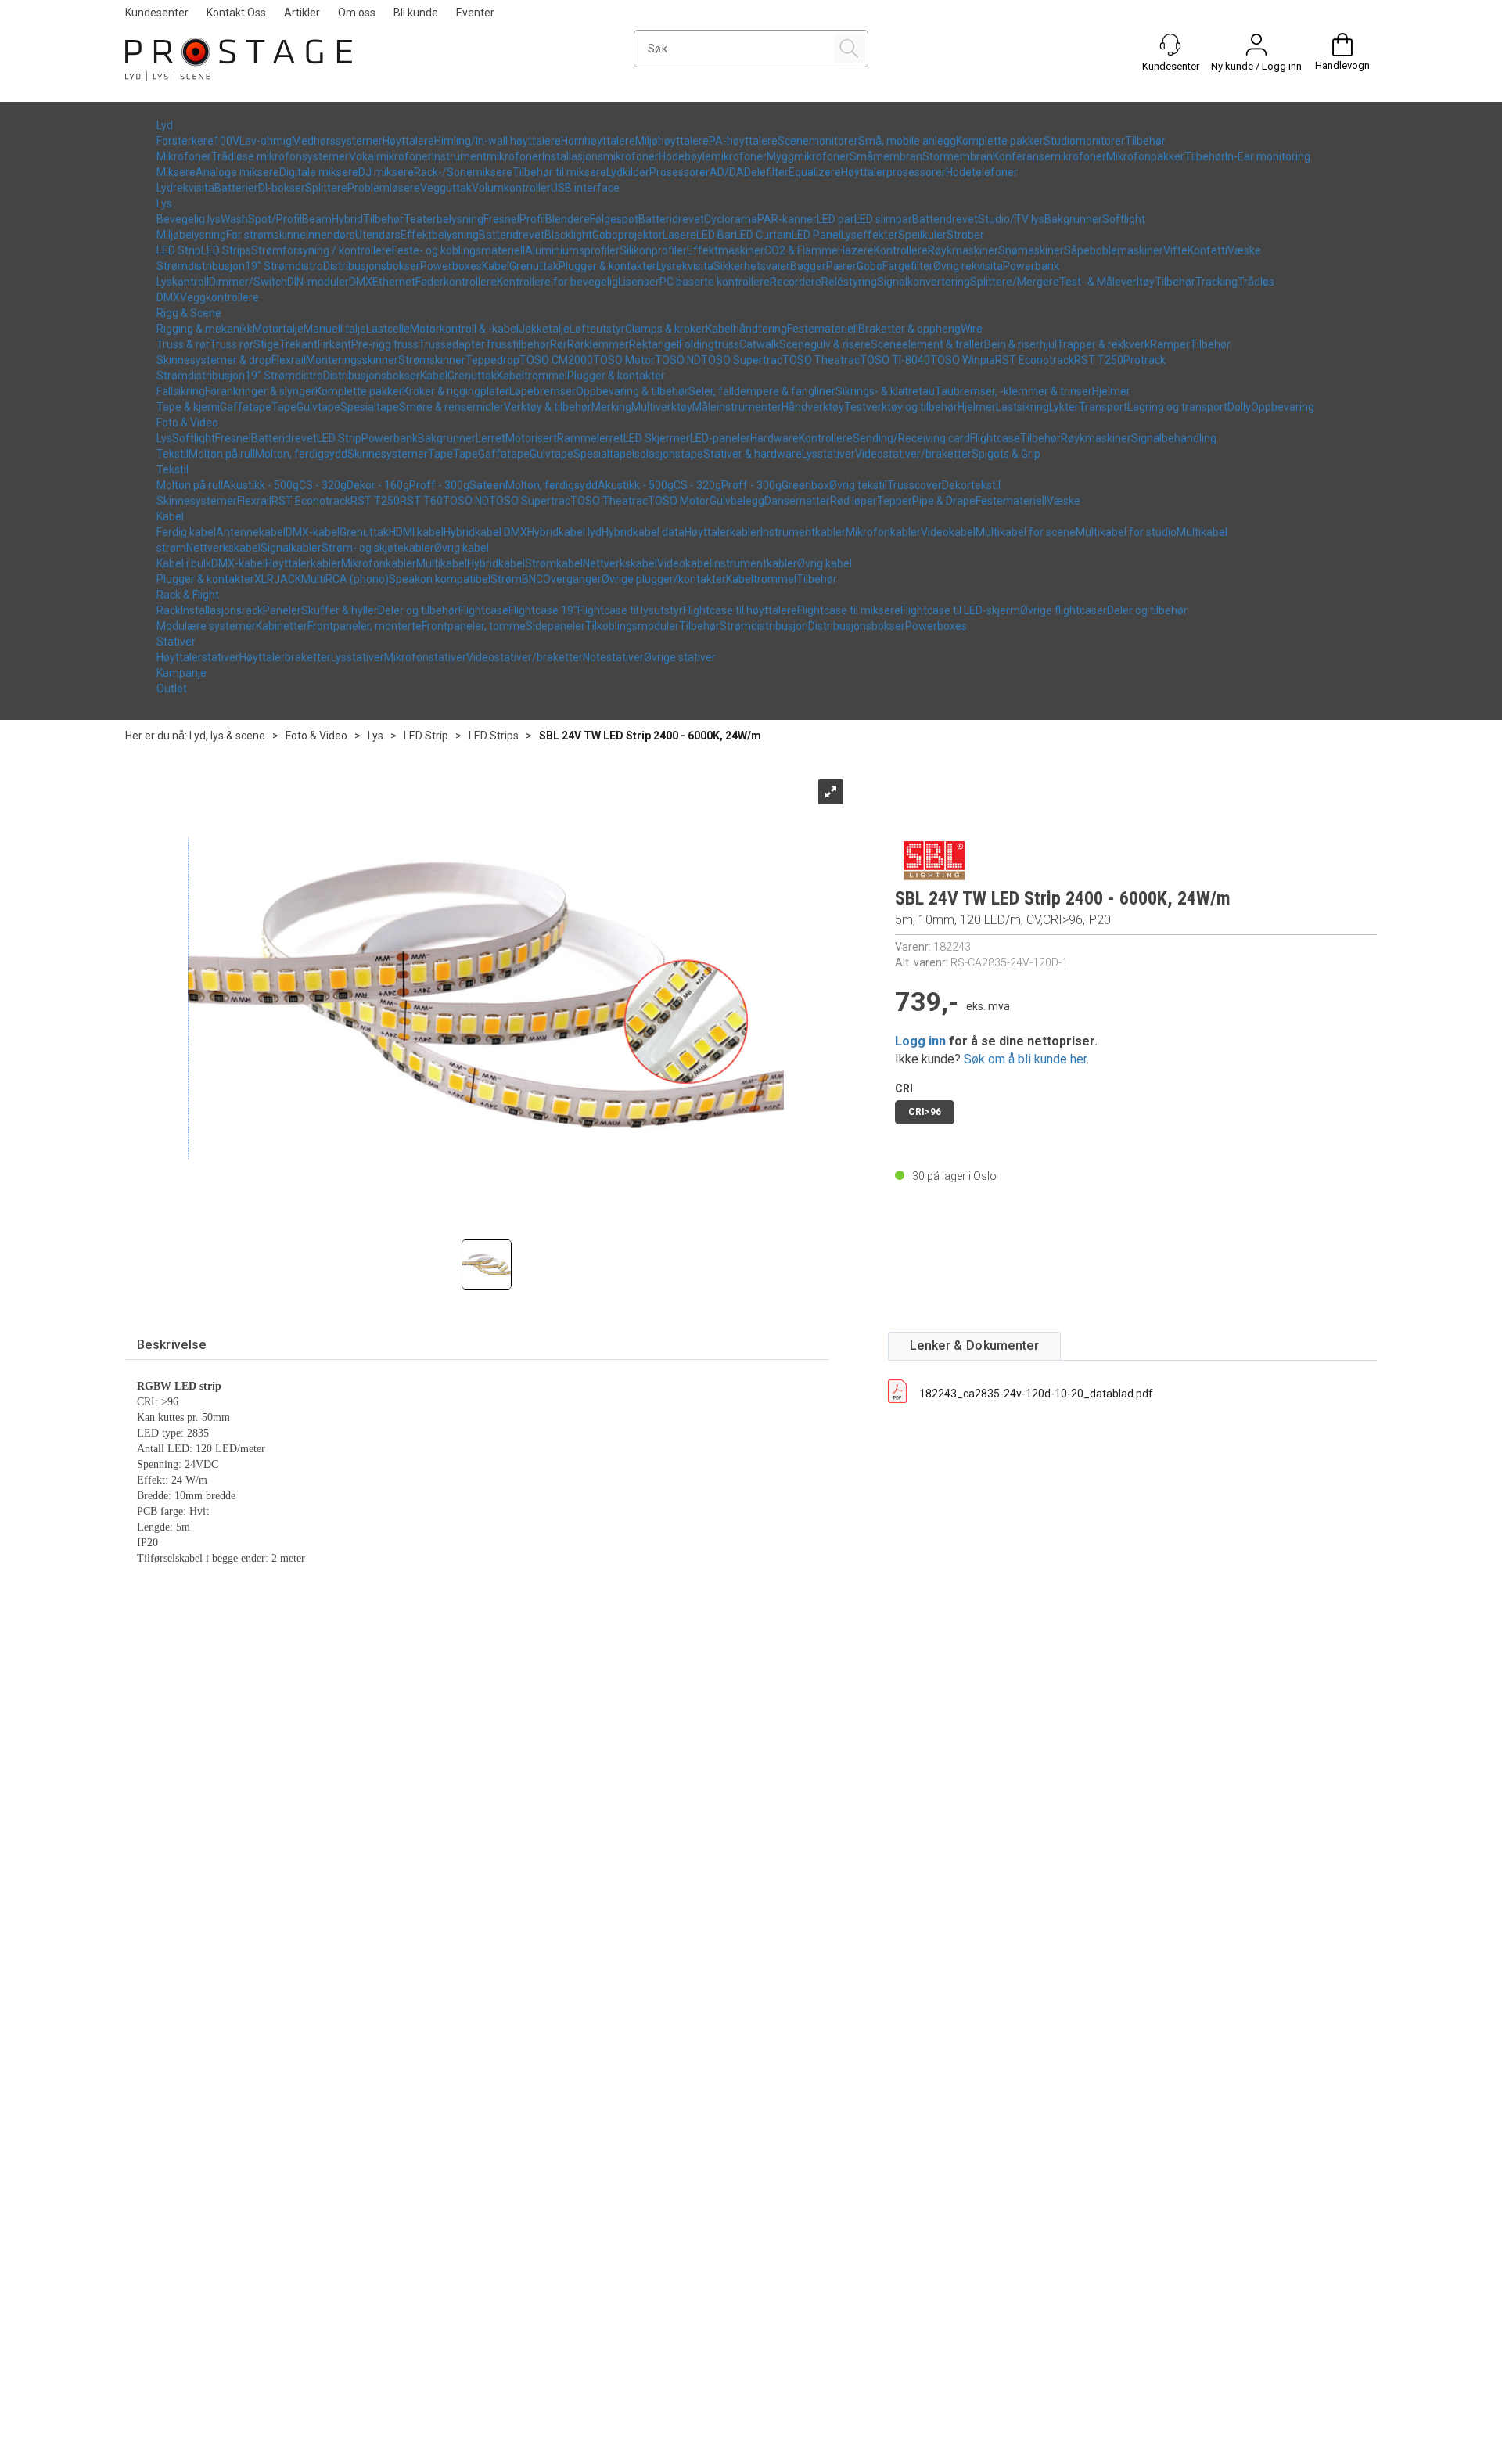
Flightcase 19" (543, 610)
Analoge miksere (237, 172)
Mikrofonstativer (425, 657)
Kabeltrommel (532, 376)
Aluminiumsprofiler (572, 250)
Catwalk (759, 344)
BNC (532, 579)
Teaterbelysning (444, 219)
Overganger (572, 579)
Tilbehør (1145, 141)
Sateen (487, 485)
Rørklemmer (598, 344)
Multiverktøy (662, 407)
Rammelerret (590, 438)
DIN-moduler (318, 282)
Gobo (870, 266)
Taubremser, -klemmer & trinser (1013, 391)
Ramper (1170, 344)
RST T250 (1099, 360)
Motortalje (278, 329)
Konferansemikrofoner (1049, 156)
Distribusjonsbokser (372, 266)
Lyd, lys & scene (227, 736)
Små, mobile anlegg (907, 141)
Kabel (496, 266)
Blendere (568, 219)
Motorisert (531, 438)
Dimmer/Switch (248, 282)
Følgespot (614, 219)
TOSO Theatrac (821, 360)
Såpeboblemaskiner (1114, 250)
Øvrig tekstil (858, 485)
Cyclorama (731, 219)
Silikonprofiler (653, 250)
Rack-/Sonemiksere (463, 172)
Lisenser (639, 282)
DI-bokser (282, 188)
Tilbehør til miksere (559, 172)
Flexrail (289, 360)
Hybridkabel (496, 563)
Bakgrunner (1073, 219)
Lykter (1064, 407)
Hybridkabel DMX (485, 532)
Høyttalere (408, 141)
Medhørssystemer (337, 141)
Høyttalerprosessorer (893, 172)
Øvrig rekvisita (968, 266)
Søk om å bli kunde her (1025, 1059)
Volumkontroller (511, 188)
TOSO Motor (624, 360)
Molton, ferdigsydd (301, 454)
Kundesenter (157, 13)
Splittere (326, 188)
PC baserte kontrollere (715, 282)
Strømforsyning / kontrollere (322, 250)
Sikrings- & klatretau (885, 391)
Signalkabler (291, 548)
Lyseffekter (870, 235)
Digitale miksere (319, 172)
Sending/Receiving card (911, 438)
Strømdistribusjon (201, 266)
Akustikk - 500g (261, 485)
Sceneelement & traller (927, 344)
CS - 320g (323, 485)
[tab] (172, 1345)
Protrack (1144, 360)
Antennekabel (251, 532)
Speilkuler (922, 235)
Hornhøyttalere (598, 141)
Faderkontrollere (456, 282)
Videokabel (948, 532)
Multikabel (442, 563)
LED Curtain (763, 235)
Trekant (298, 344)
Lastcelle (388, 329)
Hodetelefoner (982, 172)
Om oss (357, 13)
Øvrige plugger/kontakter (664, 579)
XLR (264, 579)
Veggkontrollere (219, 297)
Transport (1103, 407)
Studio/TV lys (1011, 219)
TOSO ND (678, 360)
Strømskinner (432, 360)
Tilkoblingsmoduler (632, 626)
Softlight (1124, 219)
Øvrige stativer (680, 657)
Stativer (176, 642)
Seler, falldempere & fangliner (762, 391)
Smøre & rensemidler (451, 407)
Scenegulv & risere (825, 344)
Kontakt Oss (236, 13)
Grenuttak (534, 266)
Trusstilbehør (517, 344)
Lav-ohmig (266, 141)
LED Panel (816, 235)
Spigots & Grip (1006, 454)
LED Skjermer (657, 438)
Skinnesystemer (388, 454)
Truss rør (232, 344)
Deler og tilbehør (418, 610)
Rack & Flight (188, 595)
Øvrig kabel (462, 548)
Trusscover (914, 485)
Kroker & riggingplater (456, 391)
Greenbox (805, 485)
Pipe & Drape (944, 501)
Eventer (475, 13)
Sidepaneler (555, 626)
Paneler (282, 610)
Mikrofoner (184, 156)
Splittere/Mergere (1015, 282)
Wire (972, 329)
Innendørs (331, 235)
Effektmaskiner (726, 250)
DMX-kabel (313, 532)
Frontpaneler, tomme (474, 626)
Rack (169, 610)
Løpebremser (543, 391)
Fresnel (501, 219)
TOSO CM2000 (556, 360)
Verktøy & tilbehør (548, 407)
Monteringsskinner (352, 360)
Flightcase (995, 438)
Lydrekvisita (185, 188)
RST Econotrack (1035, 360)
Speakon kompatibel (440, 579)
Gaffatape (246, 407)
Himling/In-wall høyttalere (498, 141)
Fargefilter (908, 266)
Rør (559, 344)
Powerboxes (451, 266)
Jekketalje (544, 329)
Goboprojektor (627, 235)
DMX (361, 282)
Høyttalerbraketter (285, 657)
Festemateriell (823, 329)
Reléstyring (849, 282)
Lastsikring (1022, 407)
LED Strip (179, 250)
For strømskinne (266, 235)
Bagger (808, 266)
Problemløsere (384, 188)
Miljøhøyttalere (672, 141)
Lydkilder (628, 172)
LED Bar (715, 235)
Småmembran (886, 156)
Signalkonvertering (923, 282)
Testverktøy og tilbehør (901, 407)
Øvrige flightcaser (1064, 610)
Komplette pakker (1000, 141)
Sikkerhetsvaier (752, 266)
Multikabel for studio (1126, 532)
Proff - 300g (439, 485)
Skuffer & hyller (340, 610)
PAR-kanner (787, 219)
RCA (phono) (357, 579)
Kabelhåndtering (746, 329)
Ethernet (394, 282)
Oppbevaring (1283, 407)
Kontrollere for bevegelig (557, 282)
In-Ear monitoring (1268, 156)
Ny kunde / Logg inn (1256, 66)
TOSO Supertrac (742, 360)
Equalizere (815, 172)
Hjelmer (1111, 391)
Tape (284, 407)
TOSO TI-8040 (895, 360)
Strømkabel (554, 563)
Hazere (856, 250)
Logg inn (920, 1041)
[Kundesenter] (1170, 45)
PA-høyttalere (743, 141)
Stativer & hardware (753, 454)
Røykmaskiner (963, 250)
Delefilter (766, 172)
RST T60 (421, 501)
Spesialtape (370, 407)
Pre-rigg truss (385, 344)
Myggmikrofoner (808, 156)
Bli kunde (416, 13)
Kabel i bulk (184, 563)
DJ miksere (386, 172)
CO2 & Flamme (801, 250)
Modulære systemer (206, 626)
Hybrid (347, 219)
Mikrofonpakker (1145, 156)
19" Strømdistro (284, 266)
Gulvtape (318, 407)
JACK (287, 579)
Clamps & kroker (665, 329)
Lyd (165, 125)
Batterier (236, 188)
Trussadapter (452, 344)
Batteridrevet (671, 219)
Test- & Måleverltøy (1107, 282)
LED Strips (226, 250)
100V (226, 141)
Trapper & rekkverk (1103, 344)
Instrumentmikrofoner (487, 156)
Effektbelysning (440, 235)
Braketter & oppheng (909, 329)
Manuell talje (335, 329)
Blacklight (568, 235)
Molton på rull (222, 454)
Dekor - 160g (378, 485)
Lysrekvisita (685, 266)
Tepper (895, 501)
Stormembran (958, 156)
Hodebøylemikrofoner (713, 156)
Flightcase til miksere (849, 610)
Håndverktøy (813, 407)
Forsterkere (185, 141)
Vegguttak (446, 188)
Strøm (506, 579)
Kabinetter (282, 626)
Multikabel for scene (1026, 532)
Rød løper (853, 501)
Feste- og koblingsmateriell (458, 250)
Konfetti (1207, 250)
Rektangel (654, 344)
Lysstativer (828, 454)
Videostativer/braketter (913, 454)
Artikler (302, 13)
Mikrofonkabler (883, 532)
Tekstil (172, 454)
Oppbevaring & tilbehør (632, 391)
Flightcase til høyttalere (740, 610)
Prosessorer (679, 172)
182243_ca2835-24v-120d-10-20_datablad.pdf (1036, 1394)
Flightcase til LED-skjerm (960, 610)
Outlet (172, 689)
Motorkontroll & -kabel (464, 329)
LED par (835, 219)
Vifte (1175, 250)
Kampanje (181, 673)
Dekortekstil (971, 485)
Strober (965, 235)
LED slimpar (883, 219)
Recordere (796, 282)
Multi (313, 579)
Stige (266, 344)
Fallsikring (181, 391)
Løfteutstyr (597, 329)
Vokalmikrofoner (390, 156)
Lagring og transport (1177, 407)
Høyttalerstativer (198, 657)
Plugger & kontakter (607, 266)
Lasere (679, 235)
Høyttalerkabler (722, 532)
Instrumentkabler (803, 532)
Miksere (176, 172)
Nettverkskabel (223, 548)
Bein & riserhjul (1020, 344)
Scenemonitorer (818, 141)
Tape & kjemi (188, 407)
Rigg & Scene (189, 313)
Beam (317, 219)
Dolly (1239, 407)
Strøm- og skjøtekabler (378, 548)
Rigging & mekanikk (205, 329)
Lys (164, 203)
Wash (234, 219)
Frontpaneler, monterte (365, 626)
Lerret (490, 438)
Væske (1244, 250)
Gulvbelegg (737, 501)
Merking (611, 407)
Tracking (1216, 282)
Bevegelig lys (189, 219)
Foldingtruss (709, 344)
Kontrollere (901, 250)
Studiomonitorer (1084, 141)
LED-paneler (720, 438)
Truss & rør (183, 344)
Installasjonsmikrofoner (600, 156)
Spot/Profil (275, 219)
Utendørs (378, 235)
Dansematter (797, 501)
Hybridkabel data (643, 532)
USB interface (585, 188)
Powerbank (1031, 266)
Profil (532, 219)
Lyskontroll (183, 282)
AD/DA (727, 172)
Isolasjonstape (668, 454)
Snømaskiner (1031, 250)
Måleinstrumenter (737, 407)
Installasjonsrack (222, 610)
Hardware (774, 438)
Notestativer (613, 657)
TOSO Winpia (963, 360)
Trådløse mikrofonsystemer (280, 156)
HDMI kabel (416, 532)
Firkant (334, 344)
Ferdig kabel (186, 532)
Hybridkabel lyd (564, 532)
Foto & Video (187, 423)
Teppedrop (492, 360)
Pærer (841, 266)
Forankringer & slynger (260, 391)
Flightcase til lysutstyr (630, 610)
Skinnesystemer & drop (214, 360)
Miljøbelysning (191, 235)
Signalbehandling (1174, 438)
